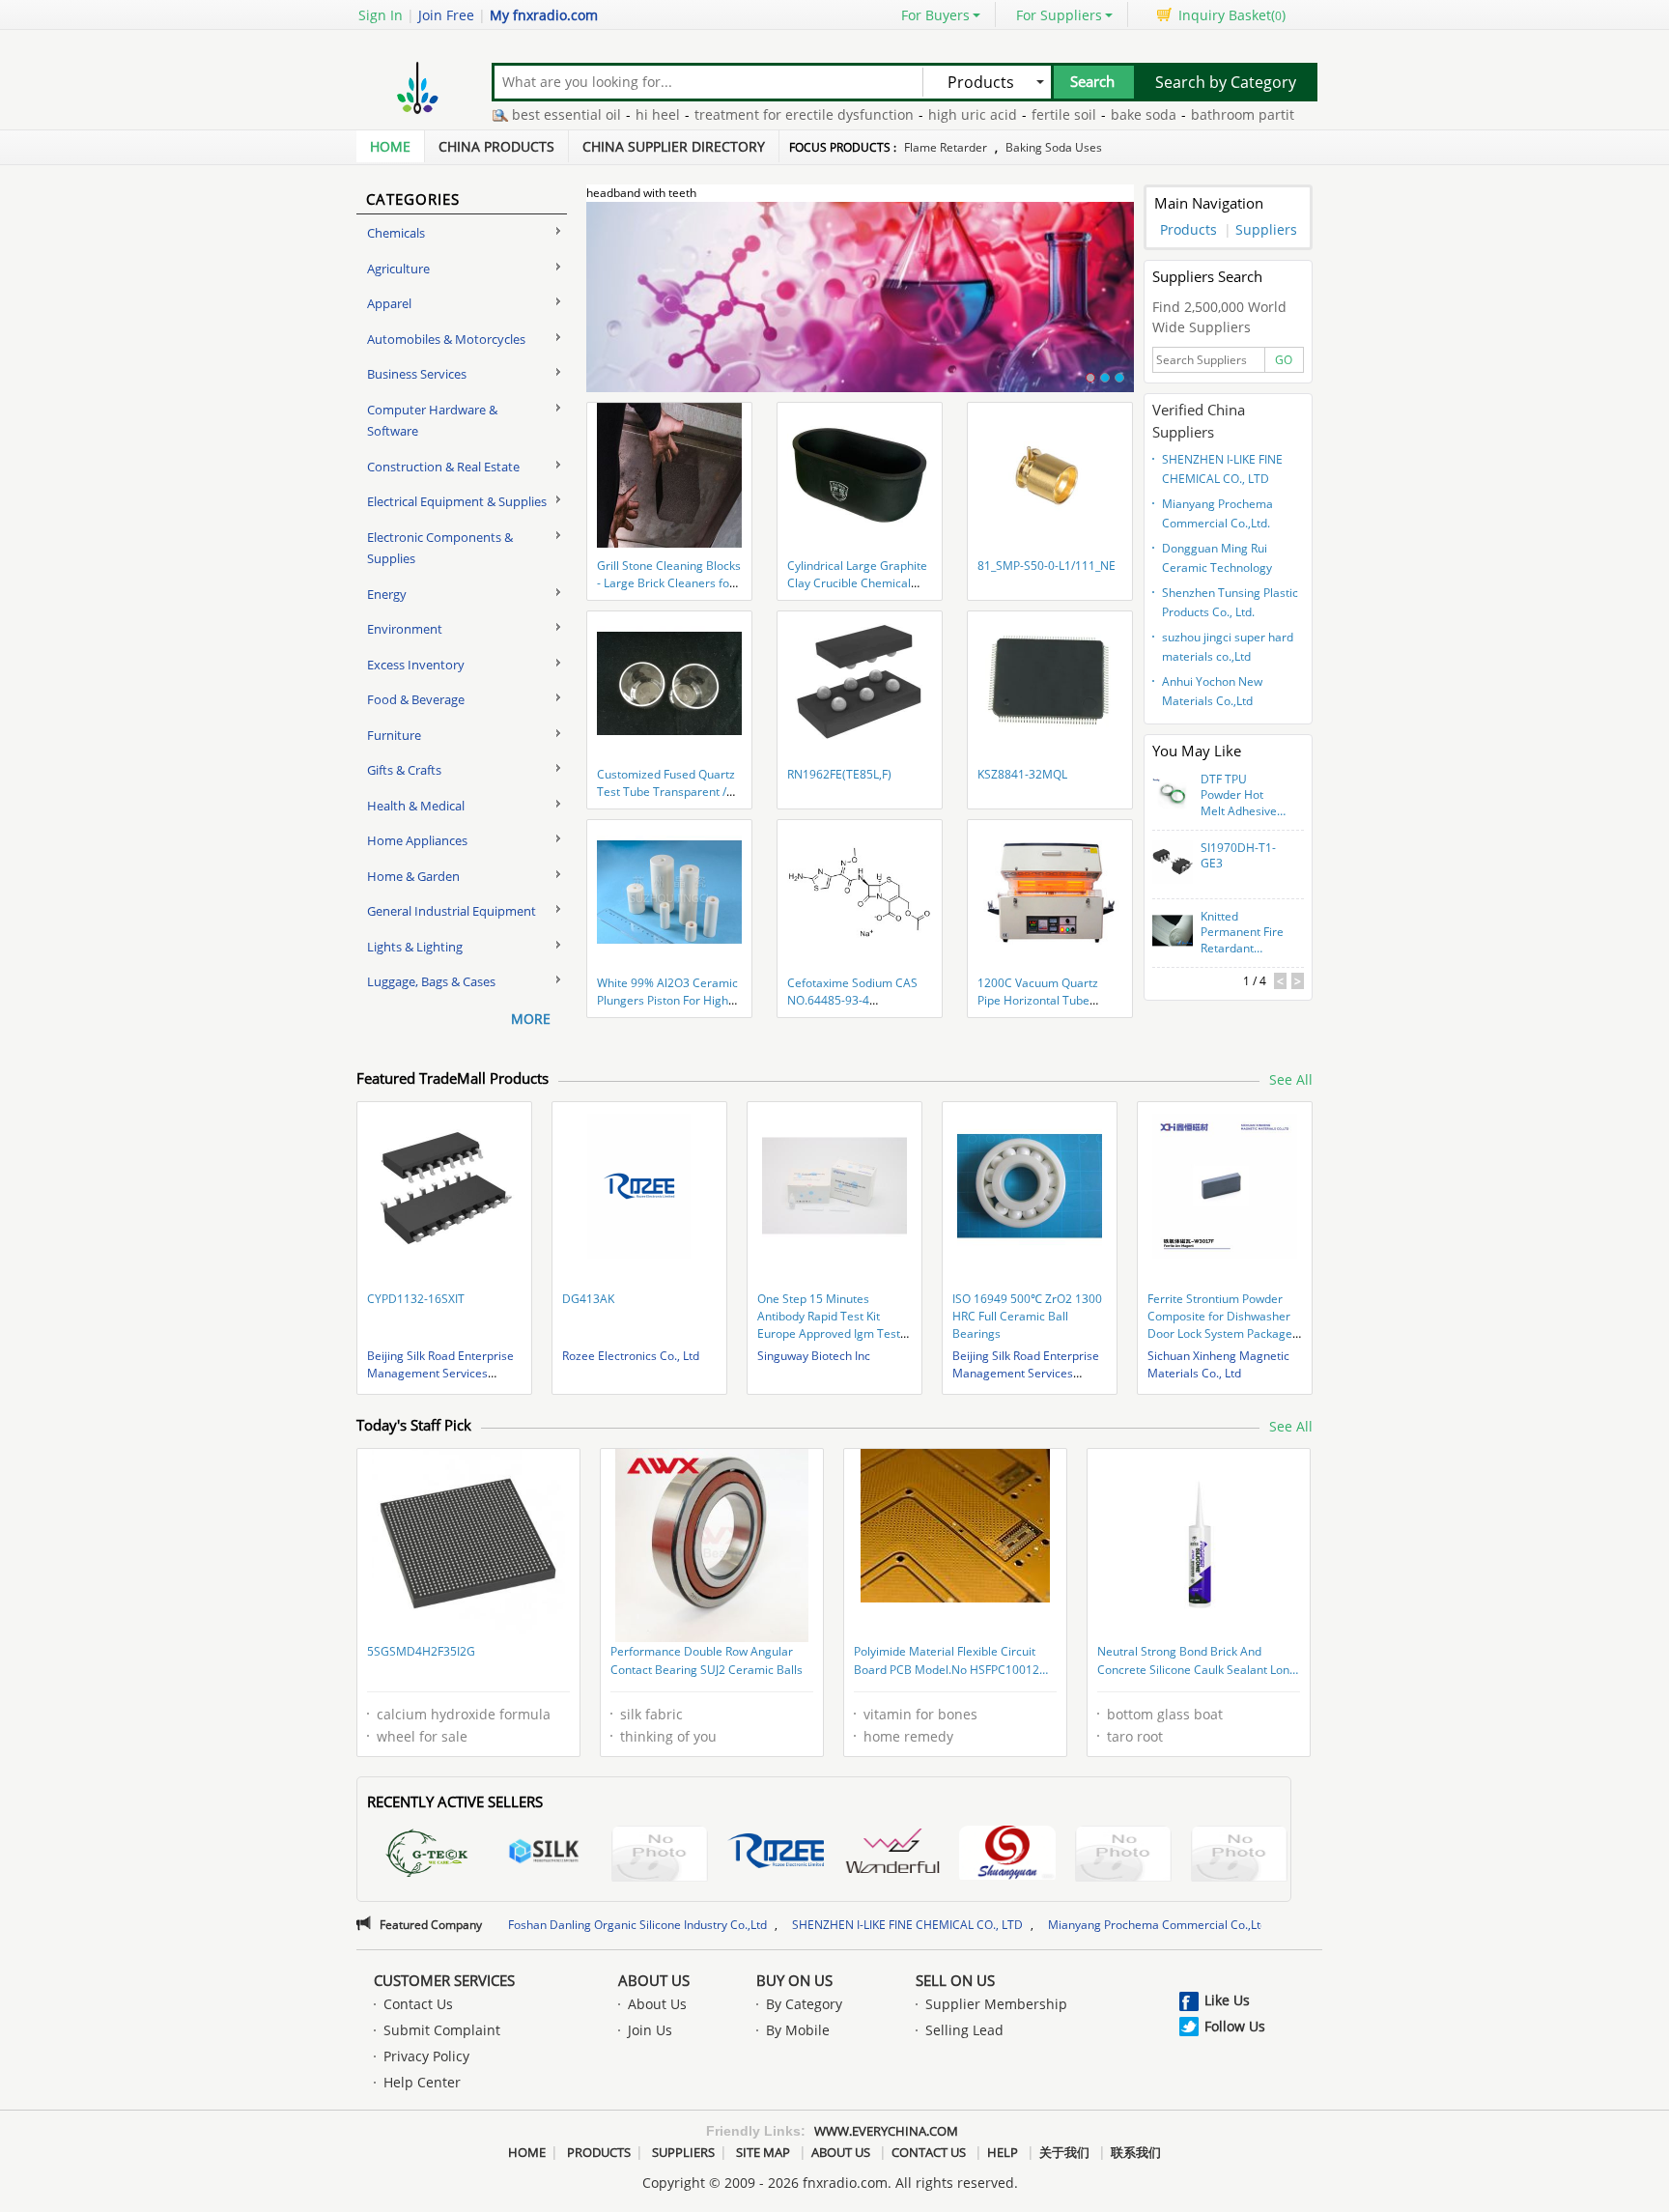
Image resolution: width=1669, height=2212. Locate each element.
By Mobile (798, 2030)
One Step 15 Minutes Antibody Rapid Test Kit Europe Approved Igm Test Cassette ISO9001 (829, 1325)
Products (1188, 229)
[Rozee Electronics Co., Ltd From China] (776, 1854)
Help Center (422, 2082)
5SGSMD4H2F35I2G (421, 1651)
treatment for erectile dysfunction (746, 114)
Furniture (394, 735)
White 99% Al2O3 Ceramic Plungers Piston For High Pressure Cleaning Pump (667, 1000)
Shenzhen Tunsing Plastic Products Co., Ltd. (1230, 602)
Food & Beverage (416, 699)
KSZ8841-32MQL (1022, 774)
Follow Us (1235, 2026)
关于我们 (1064, 2152)
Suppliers (1266, 229)
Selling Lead (964, 2030)
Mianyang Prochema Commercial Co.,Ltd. (1217, 513)
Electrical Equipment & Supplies (457, 501)
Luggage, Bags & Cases (431, 981)
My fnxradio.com (544, 15)
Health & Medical (416, 806)
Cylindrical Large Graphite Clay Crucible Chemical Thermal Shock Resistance (858, 583)
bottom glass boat (1165, 1714)
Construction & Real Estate (443, 467)
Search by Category (1226, 82)
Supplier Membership (996, 2004)
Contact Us (418, 2004)
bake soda (1086, 114)
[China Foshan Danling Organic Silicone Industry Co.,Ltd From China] (1007, 1855)
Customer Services (444, 1980)
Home (390, 146)
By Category (804, 2004)
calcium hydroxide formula (464, 1714)
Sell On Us (955, 1980)
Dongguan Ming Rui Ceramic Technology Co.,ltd (1217, 560)
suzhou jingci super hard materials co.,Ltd (1228, 647)
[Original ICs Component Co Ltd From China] (660, 1856)
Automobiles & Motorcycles (446, 339)
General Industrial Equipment (452, 911)
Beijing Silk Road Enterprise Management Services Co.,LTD (440, 1373)
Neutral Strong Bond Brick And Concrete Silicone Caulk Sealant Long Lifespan (1197, 1662)
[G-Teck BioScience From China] (428, 1856)
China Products (496, 146)
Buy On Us (794, 1980)
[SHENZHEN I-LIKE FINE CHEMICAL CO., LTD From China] (1123, 1856)
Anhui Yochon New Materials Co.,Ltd (1212, 691)
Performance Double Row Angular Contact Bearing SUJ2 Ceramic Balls (707, 1661)
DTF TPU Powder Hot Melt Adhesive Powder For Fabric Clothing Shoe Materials (1241, 796)
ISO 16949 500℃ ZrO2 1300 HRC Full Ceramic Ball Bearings (1027, 1316)
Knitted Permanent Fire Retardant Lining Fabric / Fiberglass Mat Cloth (1242, 933)
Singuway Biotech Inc (814, 1356)
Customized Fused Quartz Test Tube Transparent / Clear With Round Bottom (666, 792)
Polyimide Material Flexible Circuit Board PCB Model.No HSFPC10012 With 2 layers (947, 1662)
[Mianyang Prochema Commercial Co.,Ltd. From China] (1239, 1856)
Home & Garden (413, 876)
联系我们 (1136, 2152)
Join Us (650, 2030)
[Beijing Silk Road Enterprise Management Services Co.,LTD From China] (544, 1854)
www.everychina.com (886, 2131)
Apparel (389, 303)
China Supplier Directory (674, 146)
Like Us (1227, 2000)
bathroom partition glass (1213, 114)
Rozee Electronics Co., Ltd (631, 1356)
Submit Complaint (442, 2030)
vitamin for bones (920, 1714)
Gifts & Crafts (404, 770)
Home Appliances (417, 840)
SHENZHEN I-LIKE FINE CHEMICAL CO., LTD (1222, 469)
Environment (405, 629)
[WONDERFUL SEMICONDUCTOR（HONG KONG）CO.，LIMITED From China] (891, 1854)
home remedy (908, 1736)
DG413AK (588, 1299)
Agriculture (398, 269)
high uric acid (915, 114)
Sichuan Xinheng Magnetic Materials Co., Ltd (1218, 1364)
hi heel (600, 114)
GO (1284, 360)
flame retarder (946, 147)
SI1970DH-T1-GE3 (1238, 856)
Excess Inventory (416, 665)
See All (1291, 1079)
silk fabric (651, 1714)
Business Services (417, 374)
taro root (1135, 1736)
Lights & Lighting (415, 947)
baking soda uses (1054, 147)
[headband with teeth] (860, 308)
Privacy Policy (426, 2056)
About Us (654, 1980)
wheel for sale (422, 1736)
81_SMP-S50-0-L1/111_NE (1047, 566)
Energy (387, 594)
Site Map (763, 2152)
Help (1003, 2152)
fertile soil (1006, 114)
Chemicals (396, 233)
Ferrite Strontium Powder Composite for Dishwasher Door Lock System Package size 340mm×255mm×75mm (1220, 1333)
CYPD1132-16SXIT (416, 1299)
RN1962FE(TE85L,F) (839, 774)
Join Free (446, 15)
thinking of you (668, 1736)
